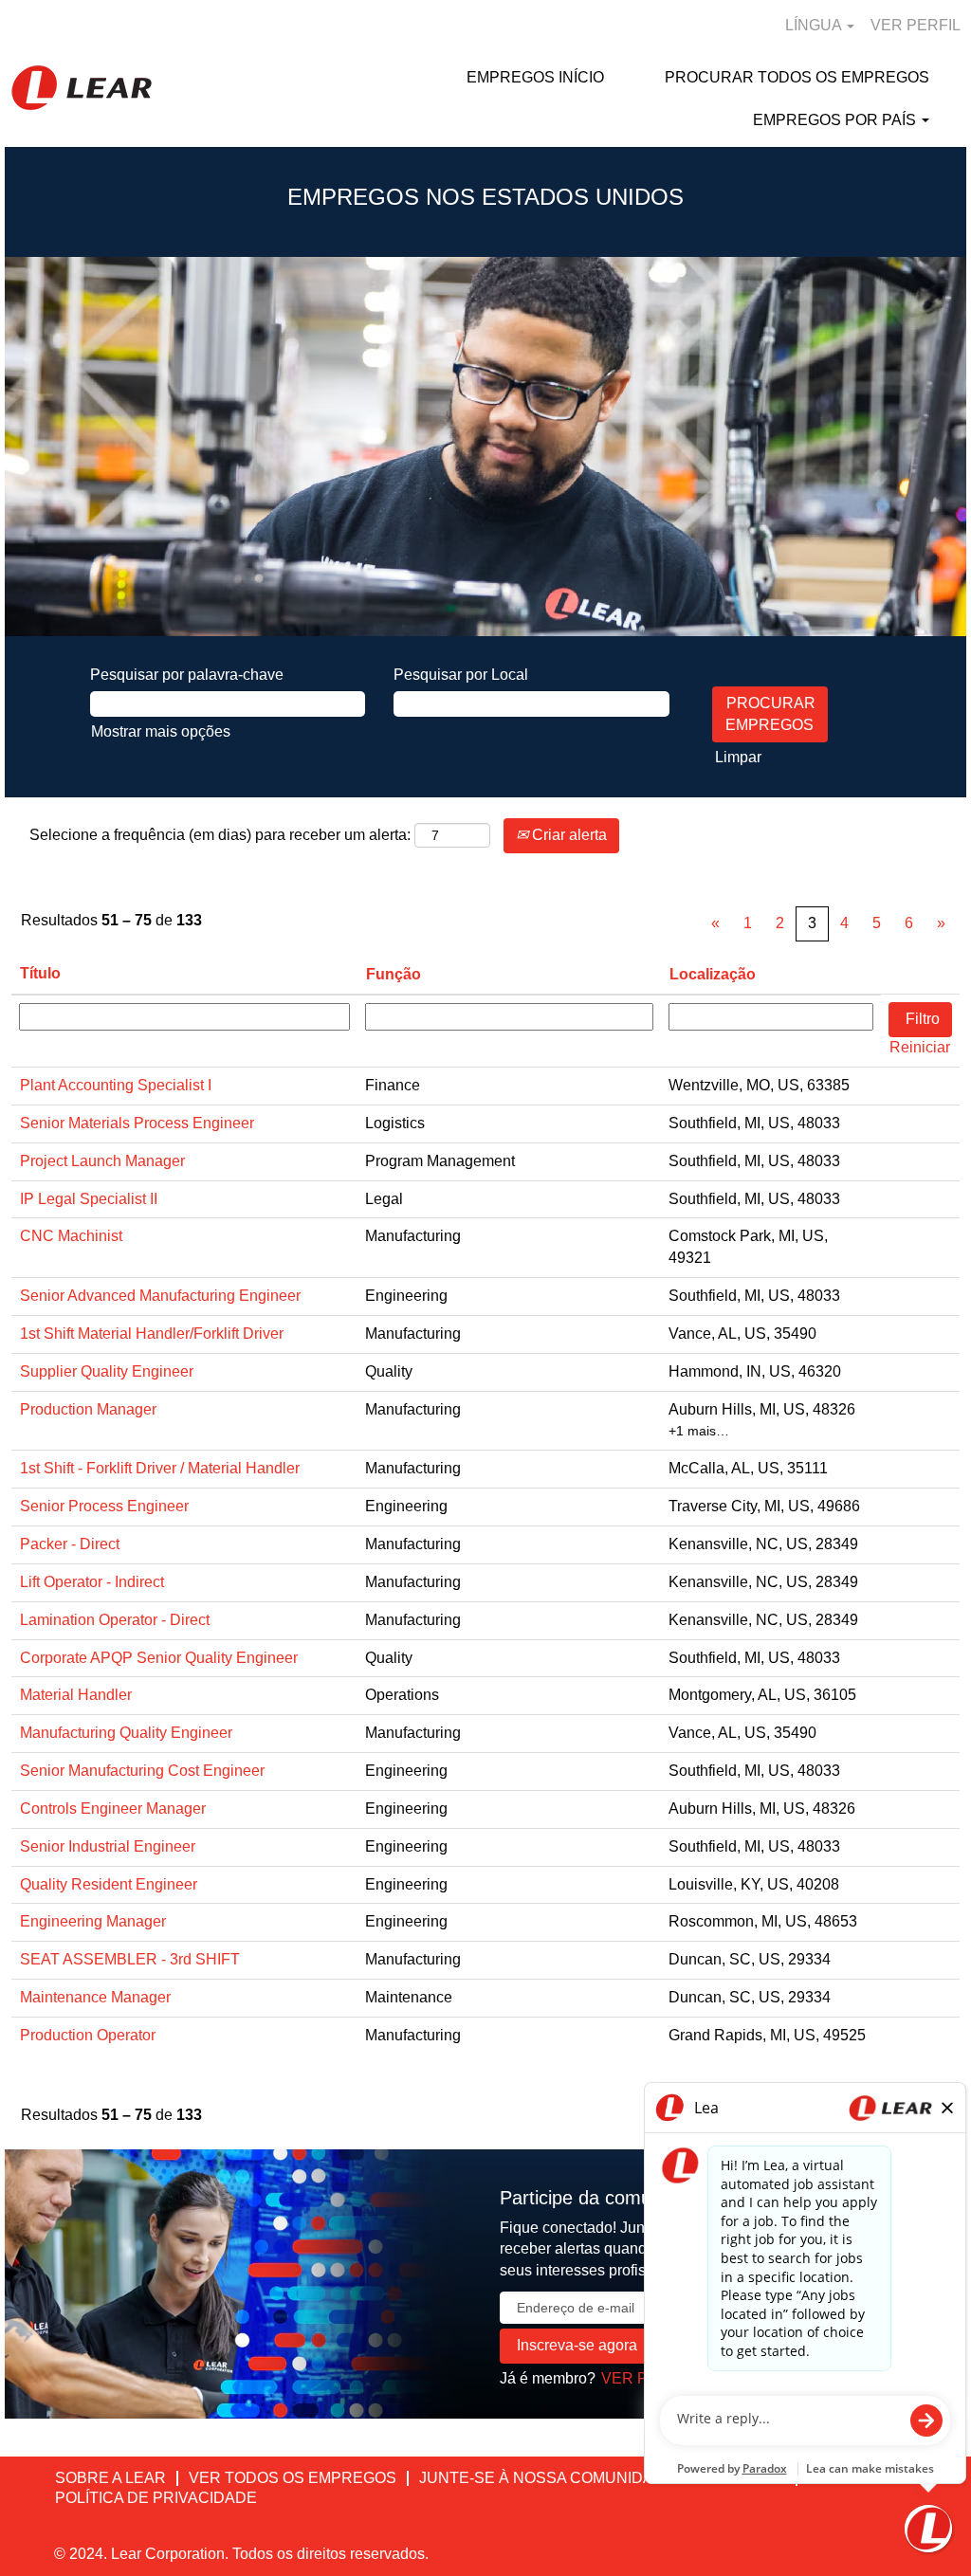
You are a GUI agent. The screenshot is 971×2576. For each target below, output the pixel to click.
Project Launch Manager (102, 1161)
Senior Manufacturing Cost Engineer (142, 1771)
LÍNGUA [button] (815, 25)
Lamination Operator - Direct (115, 1620)
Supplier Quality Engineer (107, 1371)
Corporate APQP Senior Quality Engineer (159, 1658)
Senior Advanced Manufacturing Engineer (160, 1296)
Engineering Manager (93, 1921)
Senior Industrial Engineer (108, 1846)
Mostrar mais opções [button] (161, 731)
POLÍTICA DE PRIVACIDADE (156, 2498)
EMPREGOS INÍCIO (535, 77)
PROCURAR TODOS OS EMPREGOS (797, 77)
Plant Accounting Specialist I (116, 1085)
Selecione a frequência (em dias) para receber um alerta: (220, 835)
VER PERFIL (916, 25)
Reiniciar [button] (920, 1047)
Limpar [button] (738, 757)
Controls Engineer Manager (113, 1809)
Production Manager (88, 1409)
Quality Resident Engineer (109, 1884)
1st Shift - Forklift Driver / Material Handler (160, 1468)
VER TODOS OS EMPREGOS (293, 2478)
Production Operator (88, 2035)
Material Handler (76, 1695)
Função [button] (394, 974)
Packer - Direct (70, 1544)
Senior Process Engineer (104, 1506)
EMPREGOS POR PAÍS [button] (836, 120)
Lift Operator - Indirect (92, 1582)
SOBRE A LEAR (110, 2478)
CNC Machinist (71, 1236)
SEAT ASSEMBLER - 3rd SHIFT (130, 1959)
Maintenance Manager (95, 1997)
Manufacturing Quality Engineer (126, 1733)
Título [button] (40, 973)
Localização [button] (713, 974)
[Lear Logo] (82, 88)
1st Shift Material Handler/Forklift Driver (152, 1334)
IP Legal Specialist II (89, 1199)
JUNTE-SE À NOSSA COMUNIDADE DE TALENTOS (602, 2478)
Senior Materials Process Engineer (137, 1123)
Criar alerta (568, 835)
